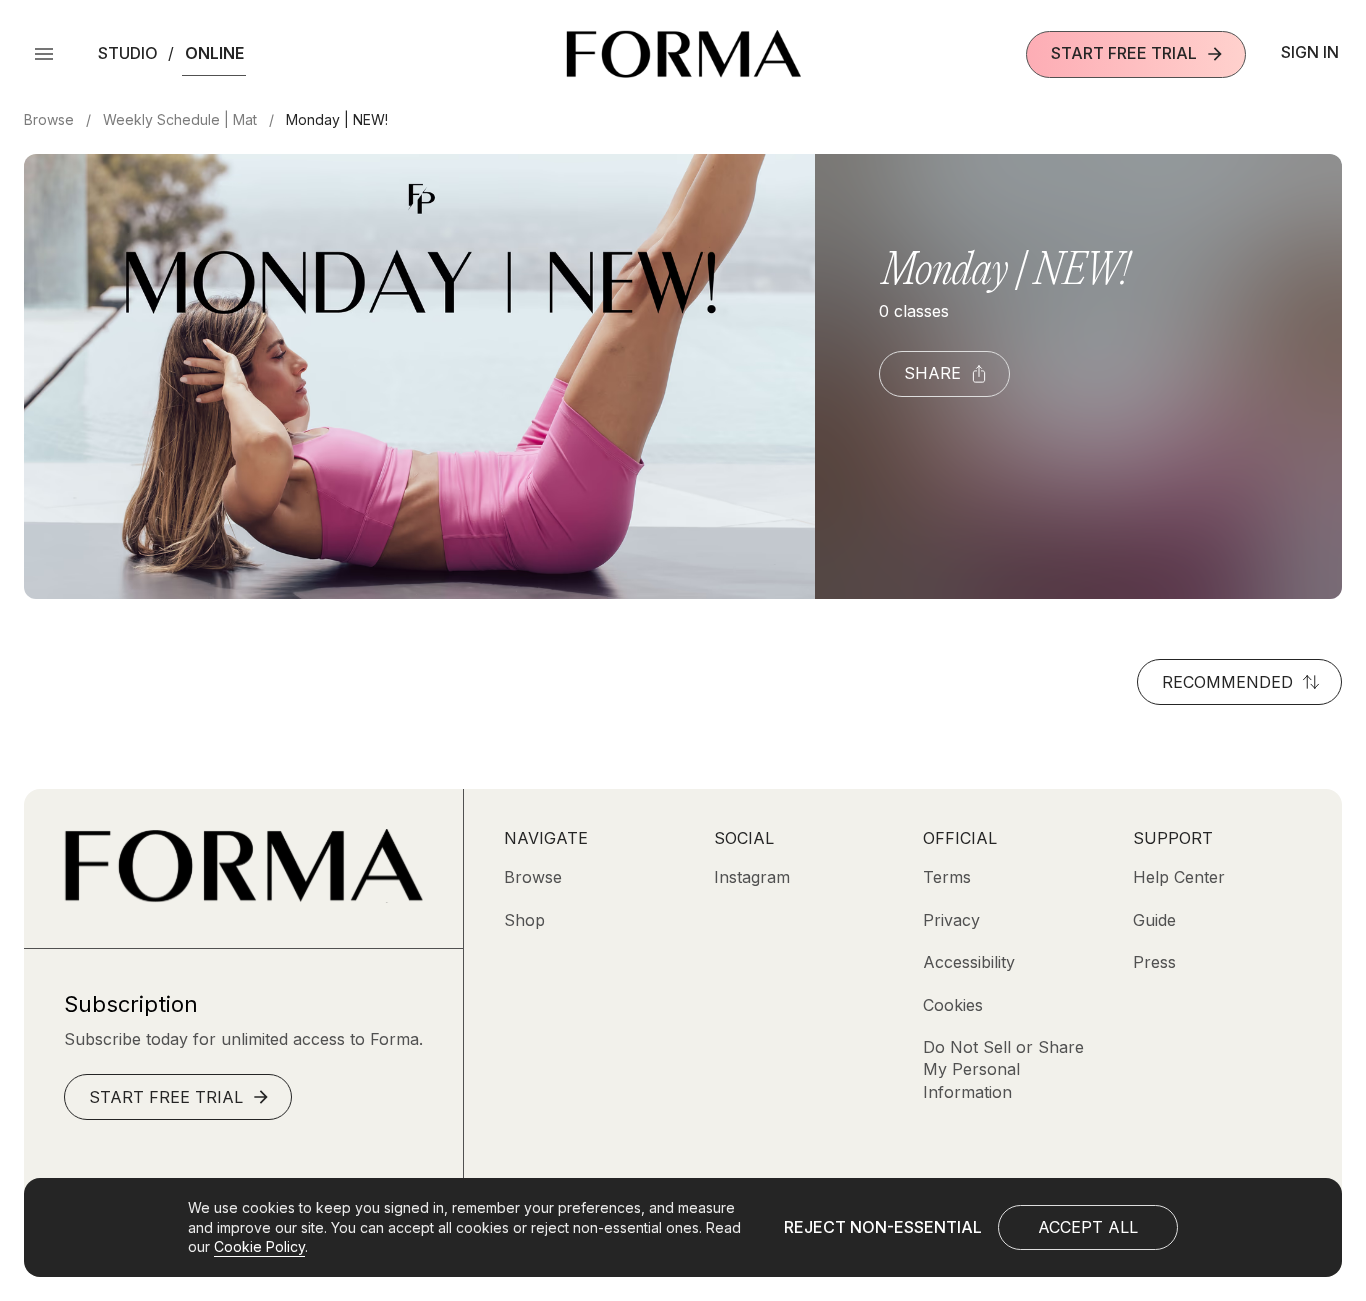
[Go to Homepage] (243, 897)
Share (932, 373)
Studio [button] (128, 53)
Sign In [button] (1310, 52)
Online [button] (214, 53)
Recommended (1227, 682)
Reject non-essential (883, 1227)
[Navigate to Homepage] (683, 54)
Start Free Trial (1124, 53)
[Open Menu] (44, 54)
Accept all (1088, 1227)
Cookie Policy (259, 1246)
